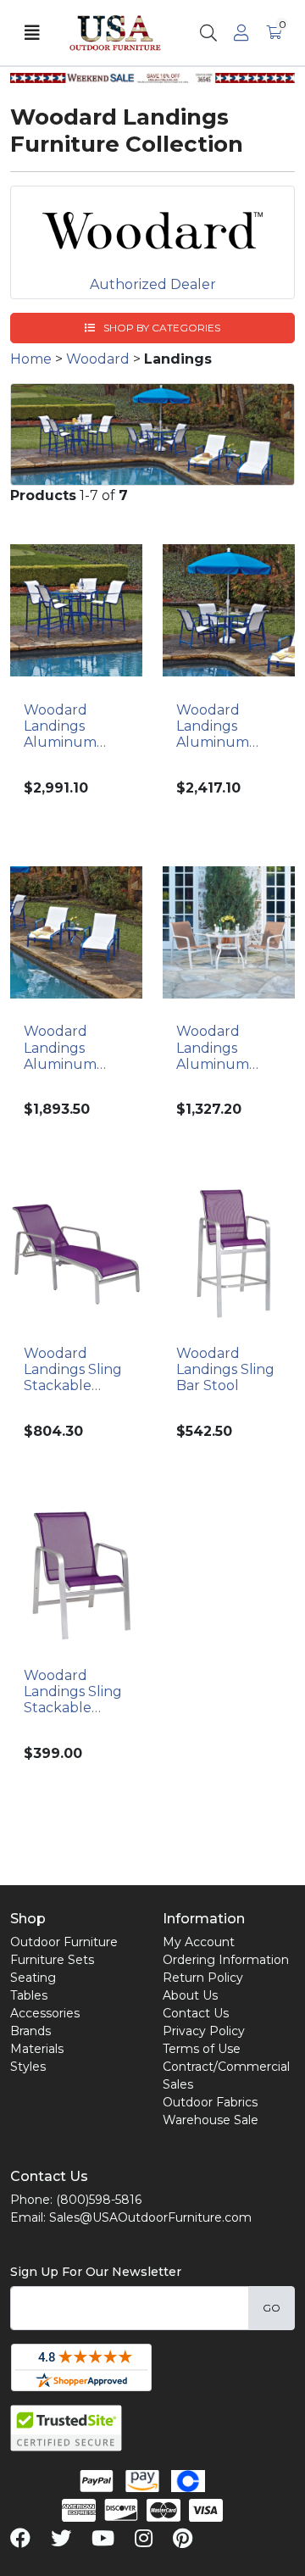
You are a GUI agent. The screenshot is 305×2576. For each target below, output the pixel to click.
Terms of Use (202, 2049)
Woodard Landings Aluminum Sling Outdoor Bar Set (72, 726)
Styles (28, 2067)
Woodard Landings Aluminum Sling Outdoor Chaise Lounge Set (74, 1048)
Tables (29, 1995)
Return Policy (203, 1978)
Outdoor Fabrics (210, 2102)
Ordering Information (226, 1960)
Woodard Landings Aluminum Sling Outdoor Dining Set (225, 726)
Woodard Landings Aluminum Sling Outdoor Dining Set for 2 (229, 1048)
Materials (37, 2049)
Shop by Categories (161, 328)
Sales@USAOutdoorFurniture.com (150, 2217)
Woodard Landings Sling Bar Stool (225, 1369)
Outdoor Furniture (64, 1942)
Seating (33, 1978)
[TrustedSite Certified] (66, 2428)
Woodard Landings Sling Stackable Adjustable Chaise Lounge (74, 1370)
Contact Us (196, 2013)
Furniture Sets (52, 1960)
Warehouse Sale (211, 2120)
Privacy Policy (204, 2031)
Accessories (45, 2013)
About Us (190, 1995)
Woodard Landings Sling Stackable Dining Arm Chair (73, 1692)
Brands (30, 2031)
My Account (199, 1942)
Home (31, 359)
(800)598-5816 (99, 2200)
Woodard (98, 359)
